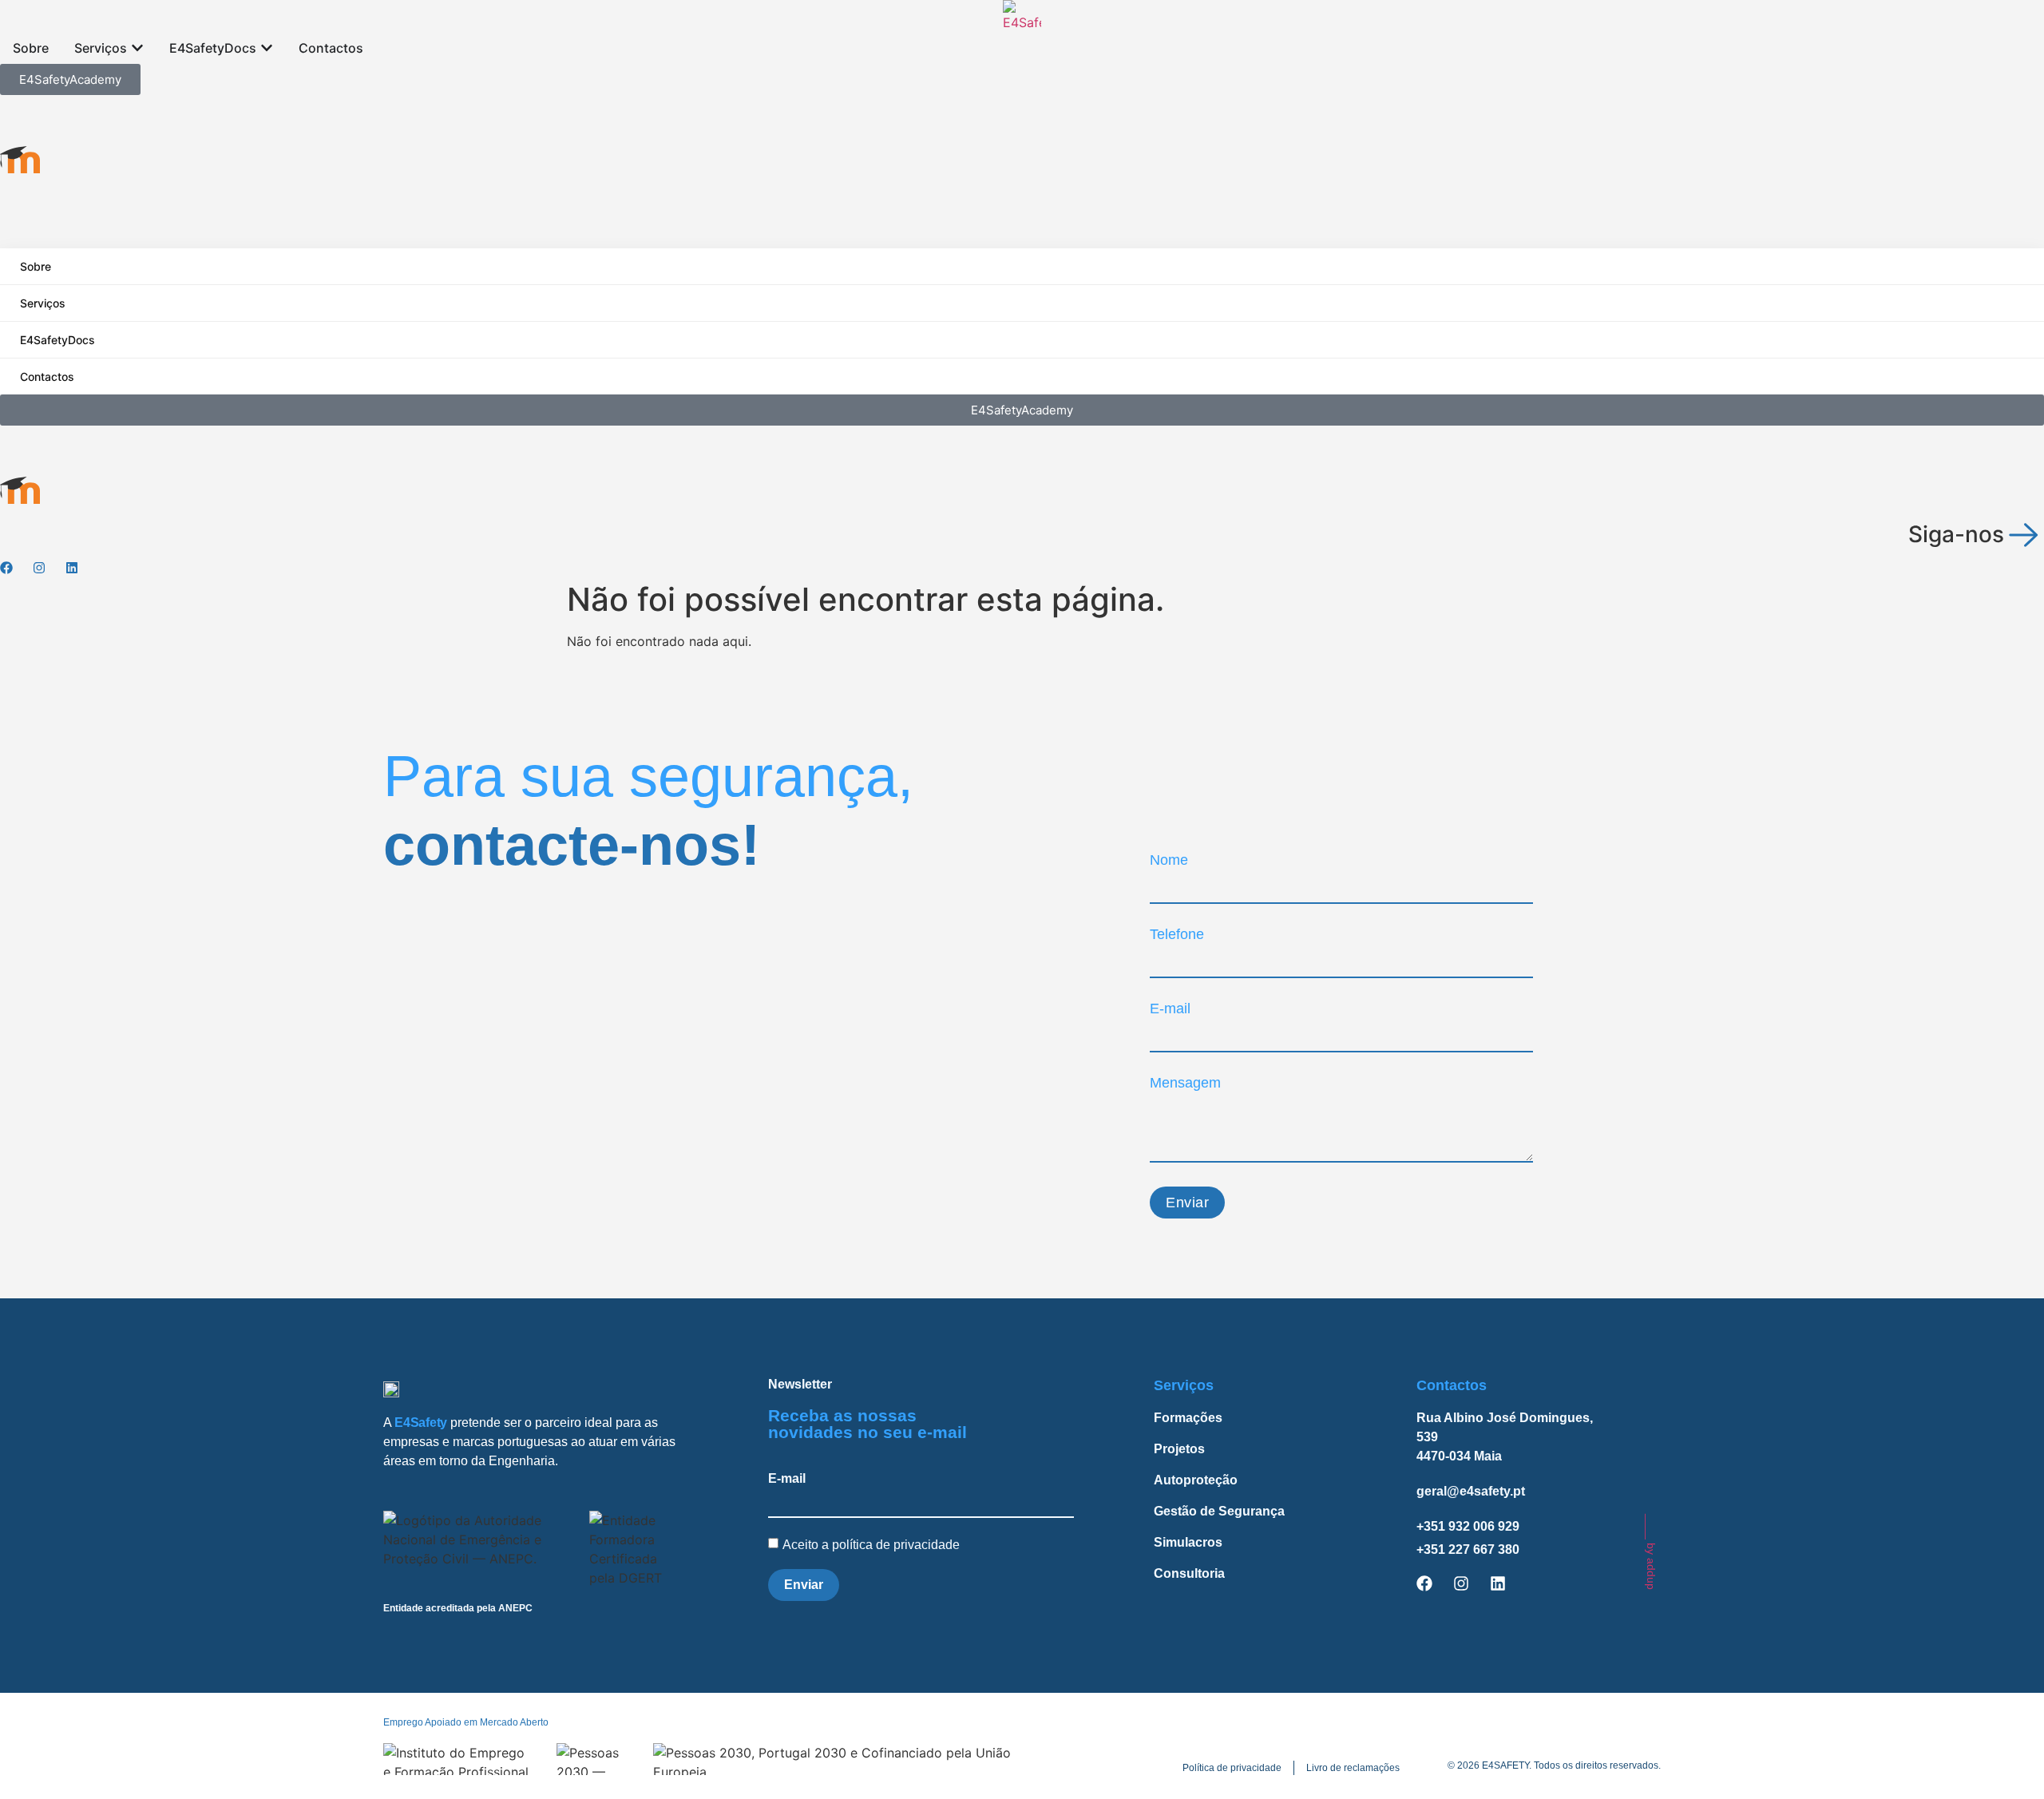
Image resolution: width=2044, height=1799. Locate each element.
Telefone (1177, 934)
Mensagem (1185, 1083)
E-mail (1170, 1008)
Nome (1169, 860)
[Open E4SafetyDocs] (267, 48)
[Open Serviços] (137, 48)
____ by (1651, 1552)
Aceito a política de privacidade (873, 1544)
